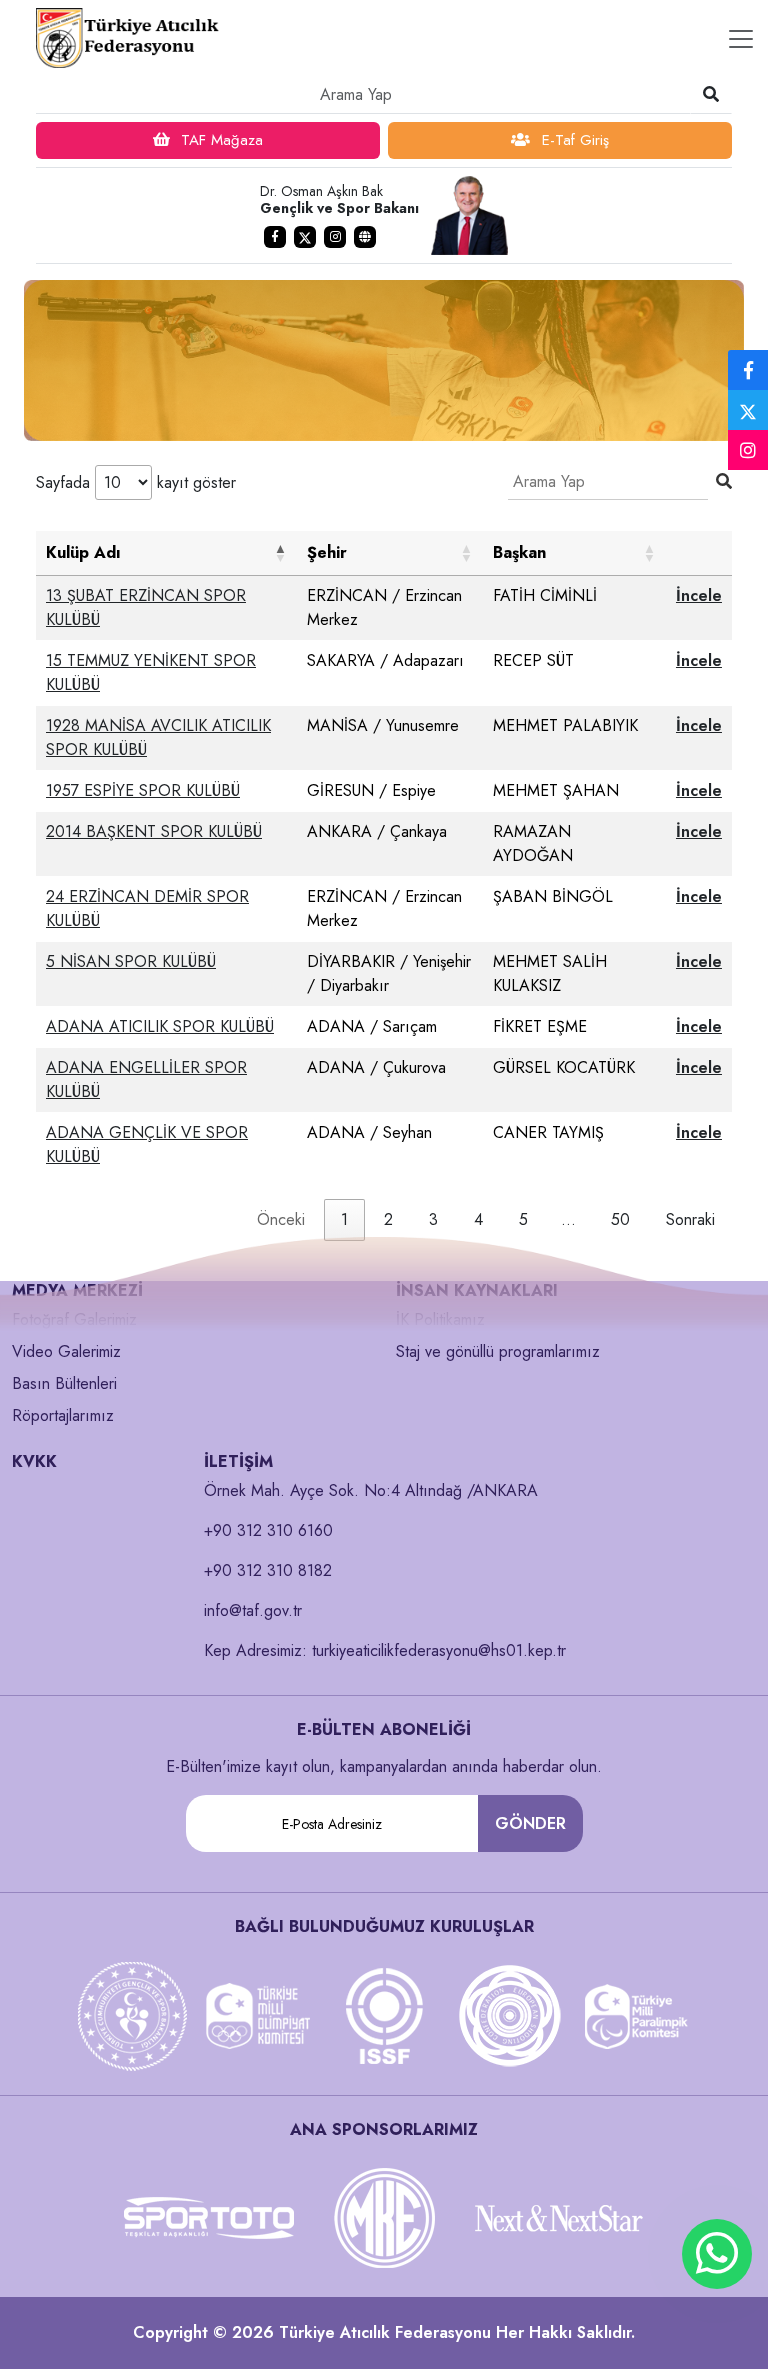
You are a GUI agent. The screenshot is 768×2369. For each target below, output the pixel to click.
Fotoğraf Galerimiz (74, 1319)
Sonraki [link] (690, 1219)
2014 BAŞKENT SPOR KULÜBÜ (154, 831)
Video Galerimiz (66, 1351)
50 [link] (620, 1219)
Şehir (327, 552)
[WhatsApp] (717, 2254)
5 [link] (523, 1219)
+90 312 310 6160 (268, 1530)
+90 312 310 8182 (268, 1570)
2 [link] (388, 1219)
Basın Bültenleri (64, 1383)
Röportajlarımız (63, 1415)
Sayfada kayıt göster (136, 482)
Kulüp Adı (83, 552)
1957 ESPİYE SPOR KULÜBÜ (143, 790)
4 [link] (478, 1219)
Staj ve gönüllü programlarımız (498, 1351)
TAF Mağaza (219, 140)
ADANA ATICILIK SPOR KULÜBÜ (160, 1026)
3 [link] (433, 1219)
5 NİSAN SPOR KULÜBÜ (131, 961)
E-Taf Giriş (573, 140)
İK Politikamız (440, 1319)
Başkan (519, 552)
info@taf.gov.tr (253, 1610)
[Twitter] (748, 410)
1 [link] (344, 1219)
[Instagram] (748, 451)
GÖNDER (530, 1823)
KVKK (34, 1461)
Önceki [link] (281, 1219)
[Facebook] (748, 371)
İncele (699, 595)
